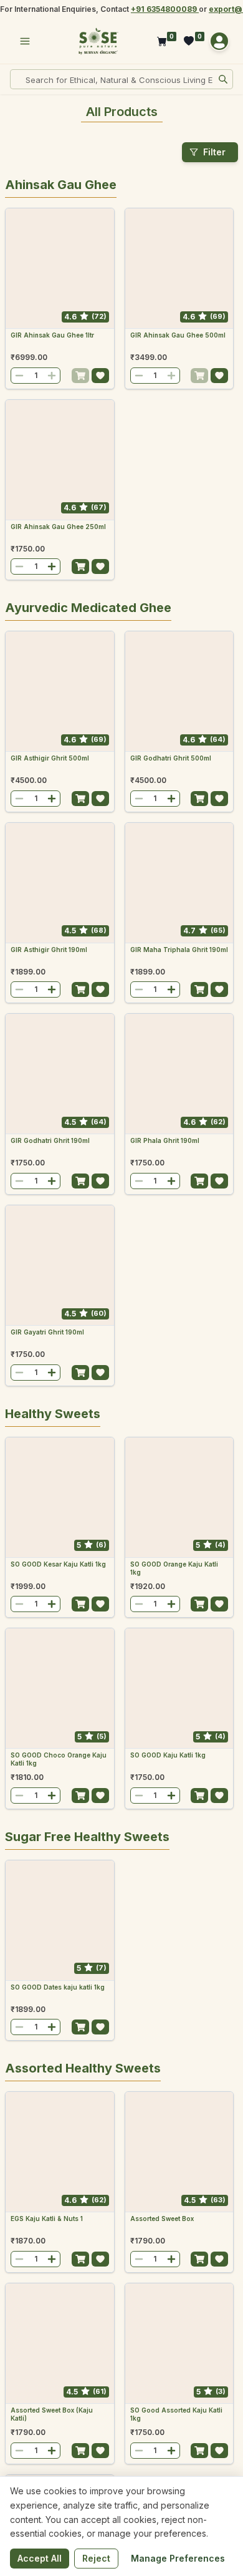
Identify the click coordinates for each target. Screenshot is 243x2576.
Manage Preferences (178, 2558)
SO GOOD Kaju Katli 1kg (168, 1755)
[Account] (219, 41)
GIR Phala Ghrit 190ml (165, 1140)
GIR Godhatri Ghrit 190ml (50, 1140)
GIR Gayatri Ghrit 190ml (47, 1332)
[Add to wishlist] (100, 376)
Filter (214, 152)
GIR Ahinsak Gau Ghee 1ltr (52, 335)
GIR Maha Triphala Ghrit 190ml (179, 950)
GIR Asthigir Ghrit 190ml (49, 950)
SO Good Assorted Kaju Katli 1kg (176, 2414)
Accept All (40, 2558)
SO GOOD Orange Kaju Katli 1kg (174, 1568)
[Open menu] (25, 41)
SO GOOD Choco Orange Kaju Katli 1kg (59, 1759)
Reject (96, 2558)
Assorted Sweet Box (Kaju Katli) (52, 2414)
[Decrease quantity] (19, 376)
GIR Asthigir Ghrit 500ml (50, 758)
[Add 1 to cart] (80, 376)
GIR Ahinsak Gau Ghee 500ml (178, 335)
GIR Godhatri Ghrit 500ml (171, 758)
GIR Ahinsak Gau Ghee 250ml (58, 527)
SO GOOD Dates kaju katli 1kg (58, 1987)
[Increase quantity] (52, 376)
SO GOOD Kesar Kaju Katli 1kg (58, 1564)
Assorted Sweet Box (162, 2219)
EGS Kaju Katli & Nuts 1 (47, 2219)
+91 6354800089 (165, 9)
